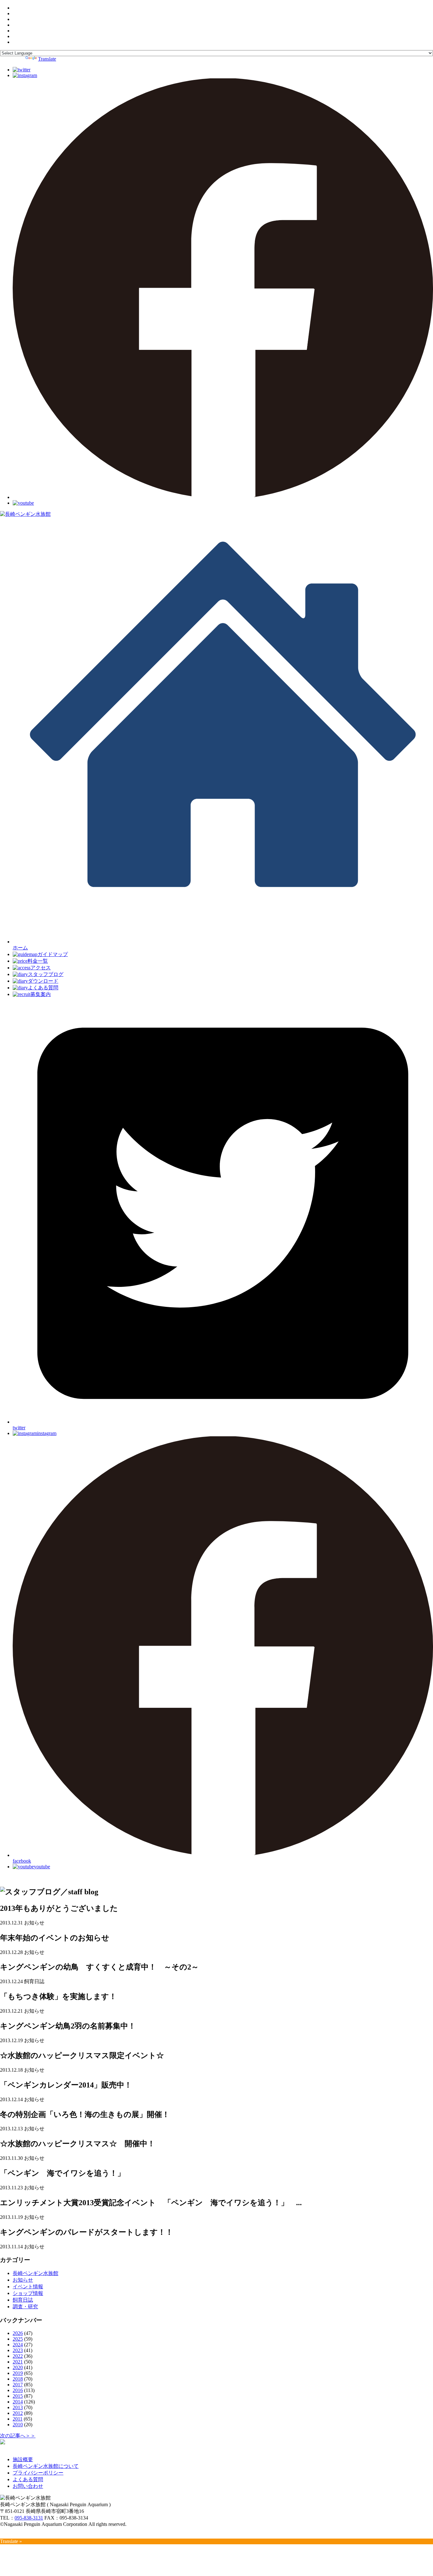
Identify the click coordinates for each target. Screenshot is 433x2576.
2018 (18, 2379)
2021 (18, 2362)
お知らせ (23, 2280)
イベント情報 (28, 2287)
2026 (18, 2333)
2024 (18, 2345)
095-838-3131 (29, 2518)
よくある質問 (28, 2479)
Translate (47, 59)
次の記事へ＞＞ (18, 2436)
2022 (18, 2356)
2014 (18, 2402)
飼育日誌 (23, 2300)
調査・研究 (25, 2307)
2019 (18, 2373)
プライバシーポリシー (38, 2473)
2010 (18, 2425)
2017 (18, 2385)
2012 (18, 2413)
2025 (18, 2339)
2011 (18, 2419)
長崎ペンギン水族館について (46, 2466)
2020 (18, 2367)
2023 (18, 2350)
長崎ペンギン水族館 (36, 2273)
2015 (18, 2396)
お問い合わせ (28, 2486)
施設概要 (23, 2459)
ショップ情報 (28, 2293)
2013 (18, 2407)
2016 (18, 2390)
